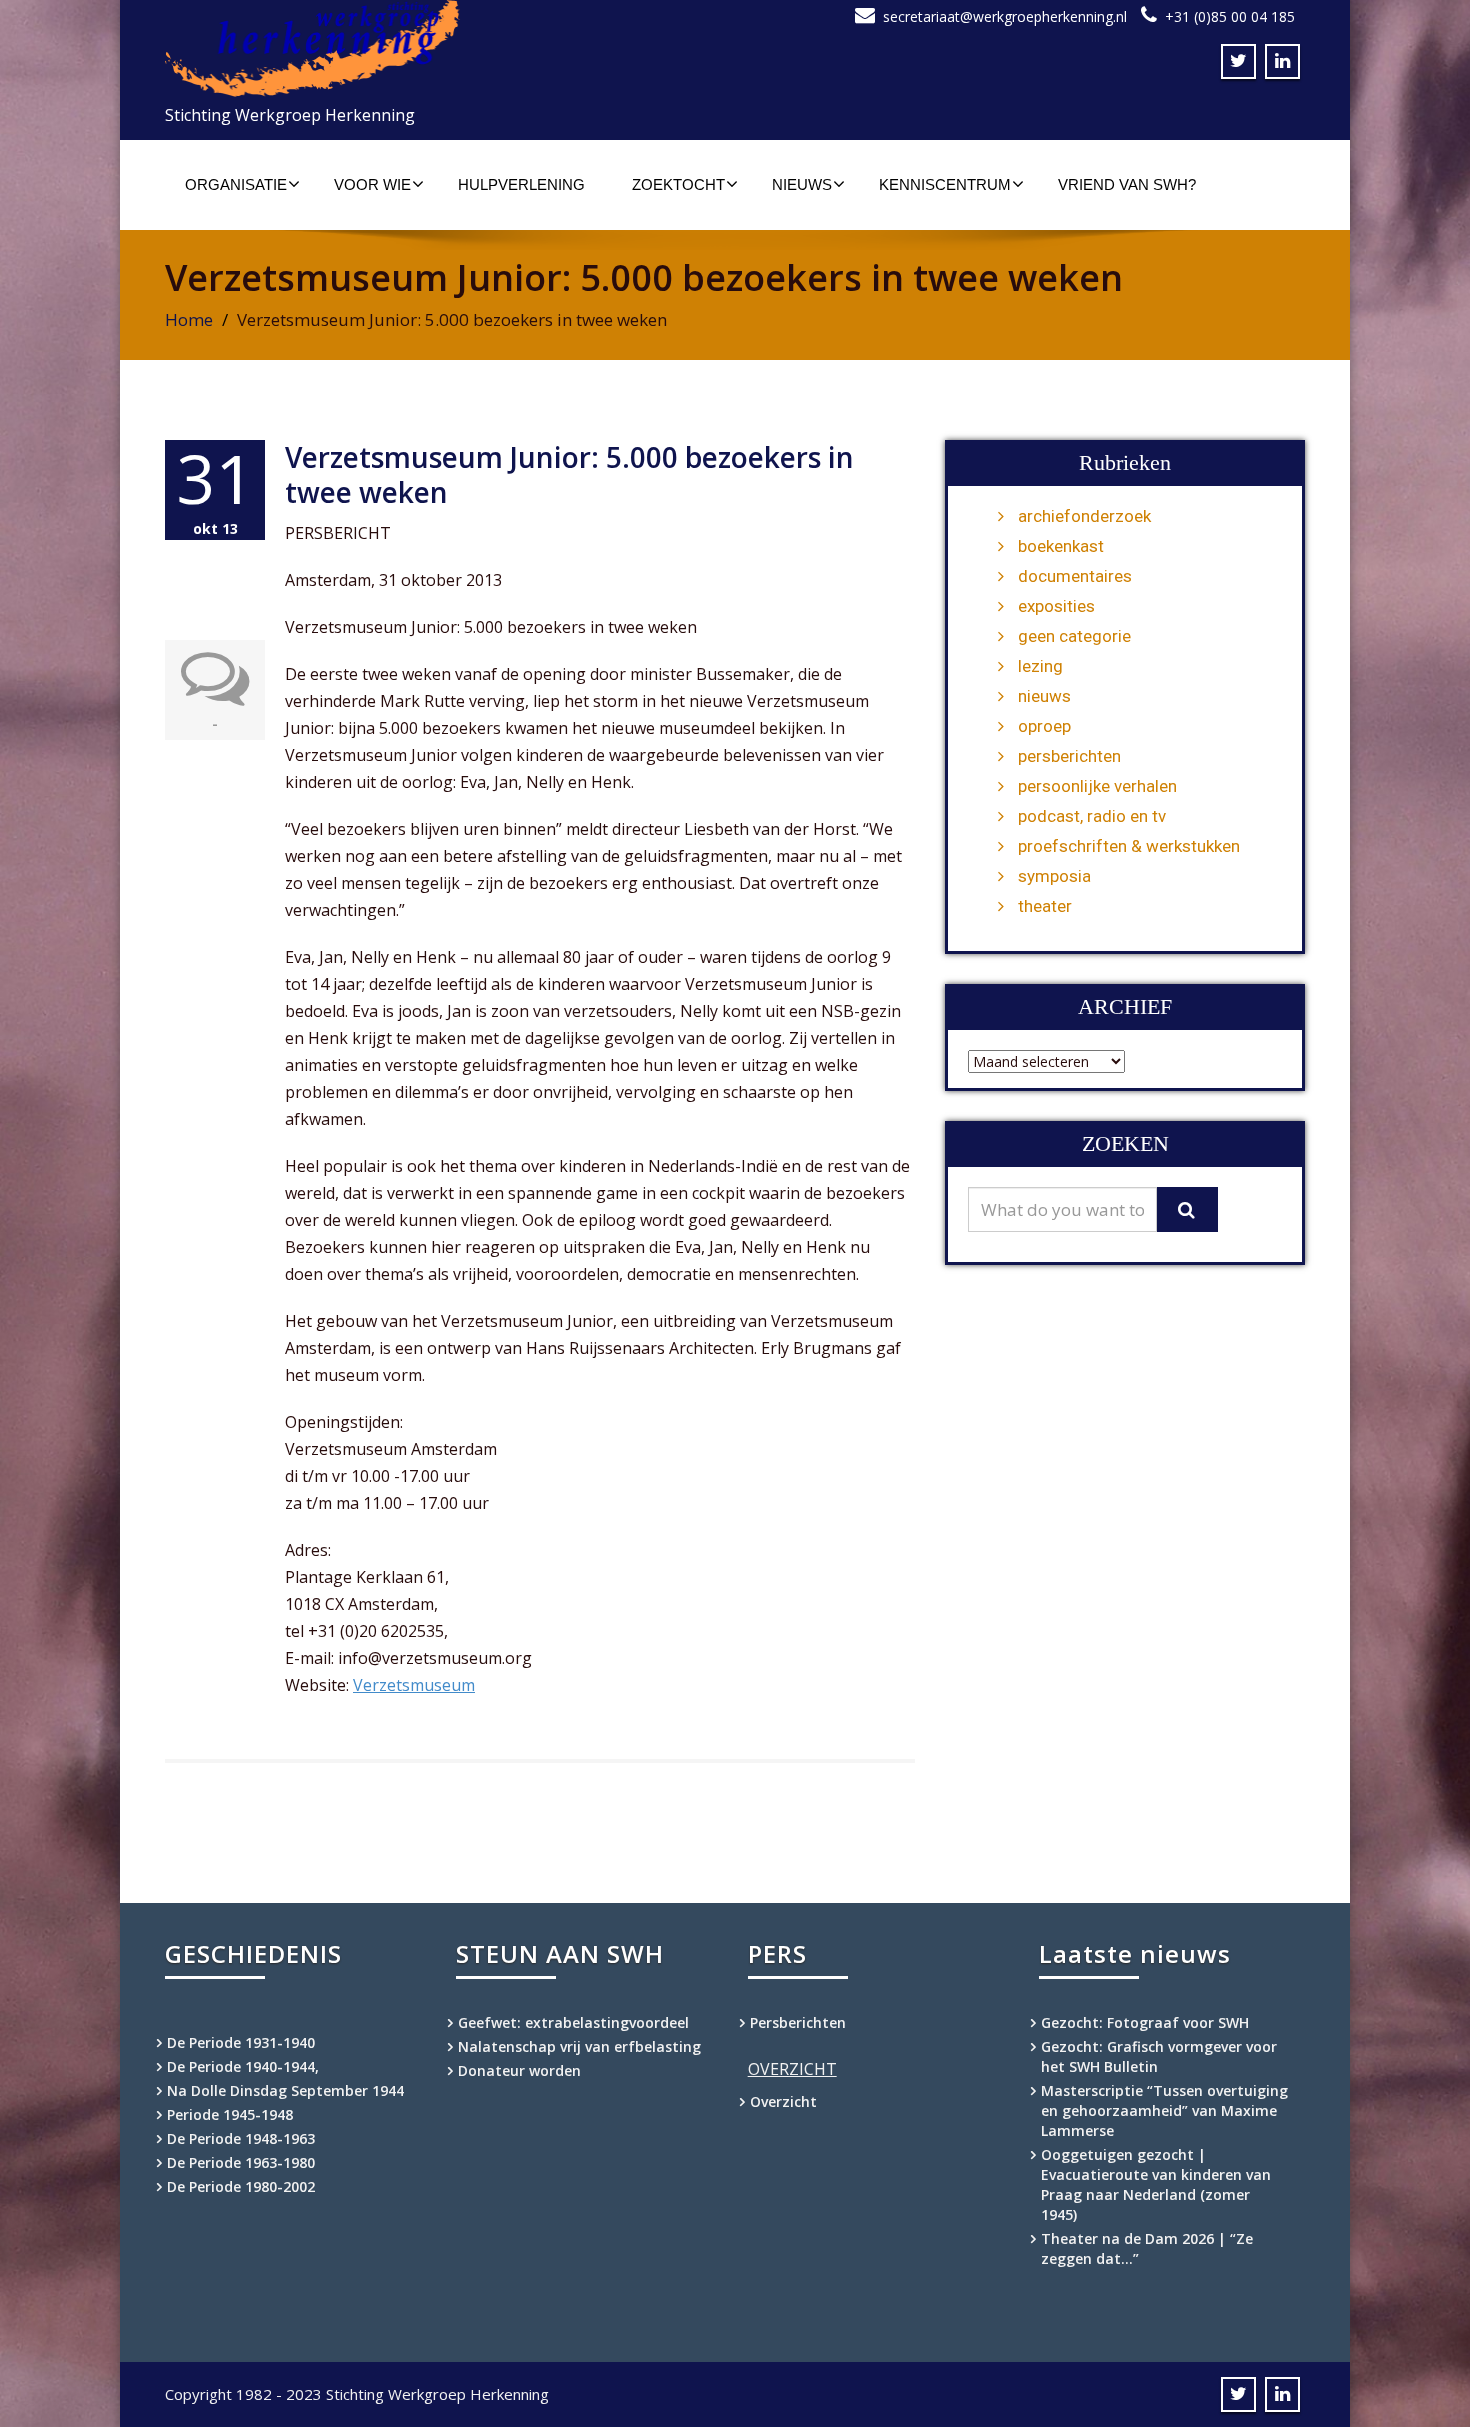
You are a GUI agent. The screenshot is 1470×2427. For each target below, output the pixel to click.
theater (1045, 906)
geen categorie (1074, 636)
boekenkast (1061, 546)
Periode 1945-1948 (230, 2114)
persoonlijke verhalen (1097, 786)
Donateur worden (519, 2070)
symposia (1054, 876)
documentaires (1075, 576)
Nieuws (802, 184)
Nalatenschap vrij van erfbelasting (579, 2046)
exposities (1056, 606)
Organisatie (236, 184)
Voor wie (372, 184)
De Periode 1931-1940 (241, 2042)
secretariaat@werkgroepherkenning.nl (1005, 16)
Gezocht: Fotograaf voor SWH (1145, 2022)
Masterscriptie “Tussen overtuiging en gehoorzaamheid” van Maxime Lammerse (1164, 2110)
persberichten (1069, 756)
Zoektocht (678, 184)
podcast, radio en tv (1092, 816)
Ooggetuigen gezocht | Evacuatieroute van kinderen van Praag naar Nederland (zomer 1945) (1156, 2184)
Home (189, 319)
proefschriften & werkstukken (1129, 846)
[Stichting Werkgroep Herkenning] (442, 48)
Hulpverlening (521, 184)
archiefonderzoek (1084, 516)
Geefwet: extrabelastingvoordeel (573, 2022)
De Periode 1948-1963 (241, 2138)
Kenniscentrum (945, 184)
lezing (1040, 666)
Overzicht (783, 2101)
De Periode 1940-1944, (243, 2066)
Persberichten (798, 2022)
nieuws (1044, 696)
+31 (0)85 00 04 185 (1230, 16)
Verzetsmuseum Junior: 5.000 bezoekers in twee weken (569, 474)
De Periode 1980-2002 (241, 2186)
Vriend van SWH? (1127, 184)
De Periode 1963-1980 (241, 2162)
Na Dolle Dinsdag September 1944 (285, 2090)
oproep (1044, 726)
